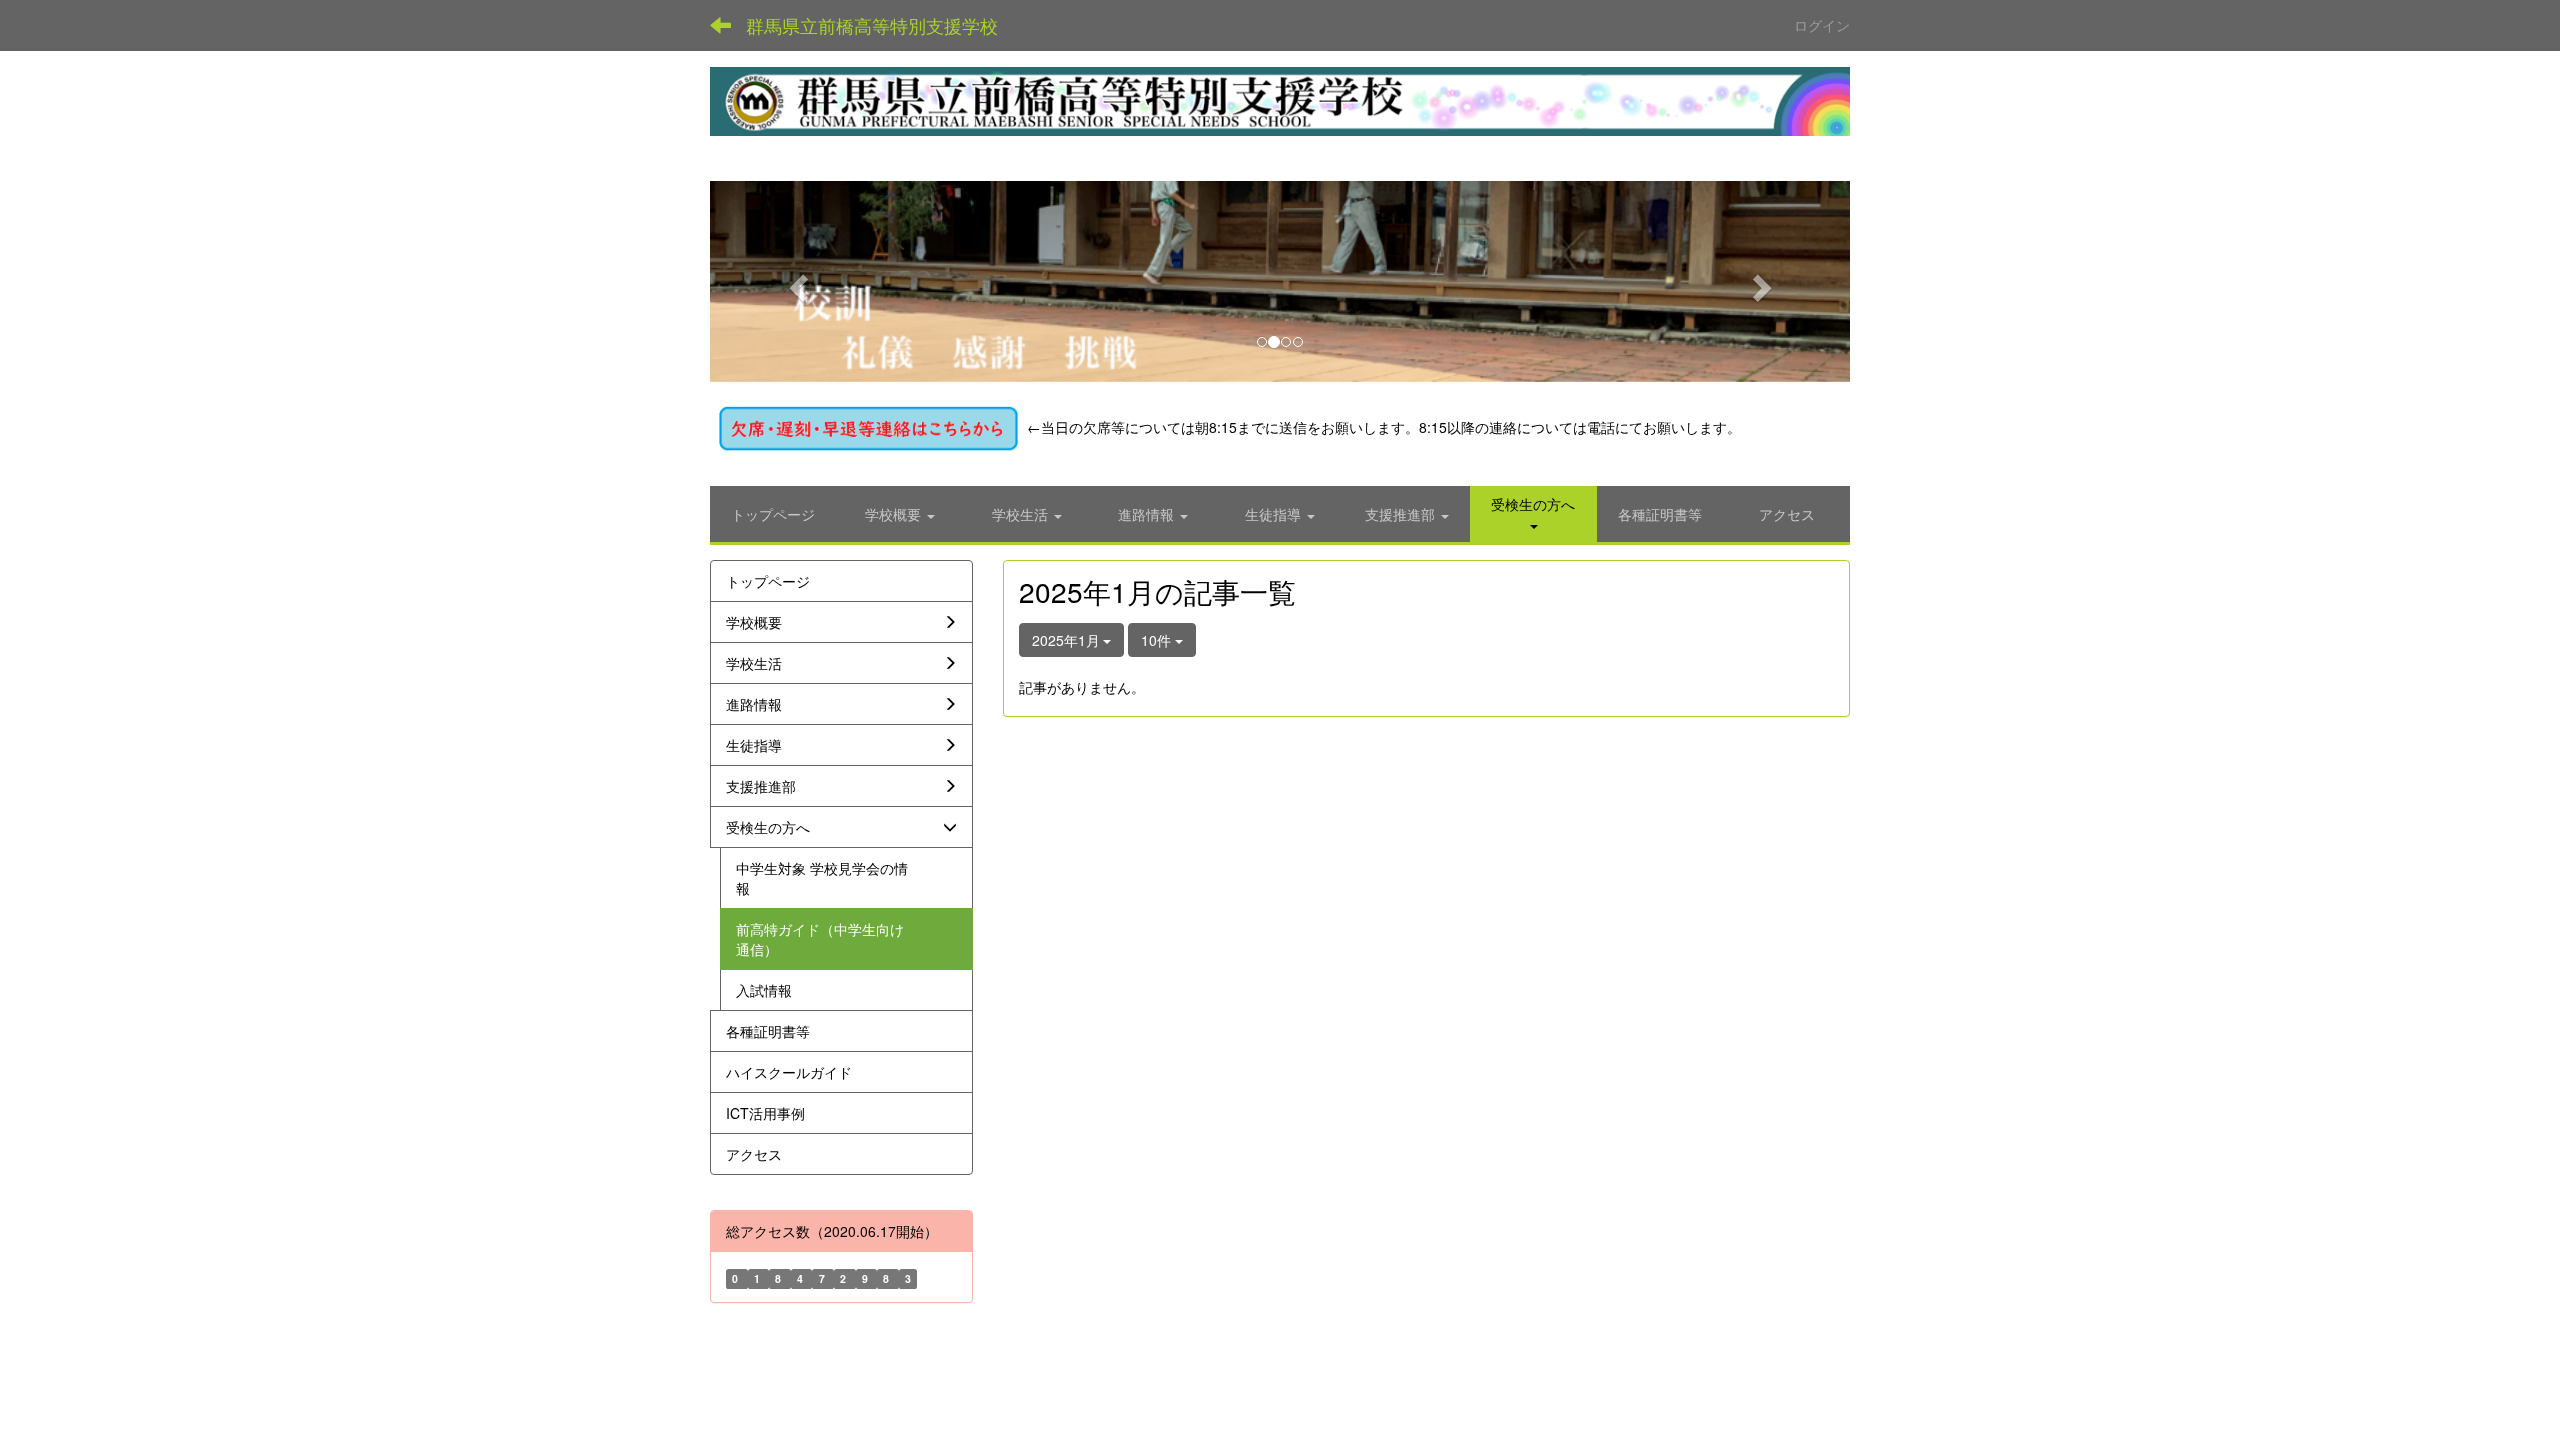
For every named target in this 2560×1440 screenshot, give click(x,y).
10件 (1158, 640)
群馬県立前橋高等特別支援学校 (872, 25)
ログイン (1822, 25)
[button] (795, 281)
